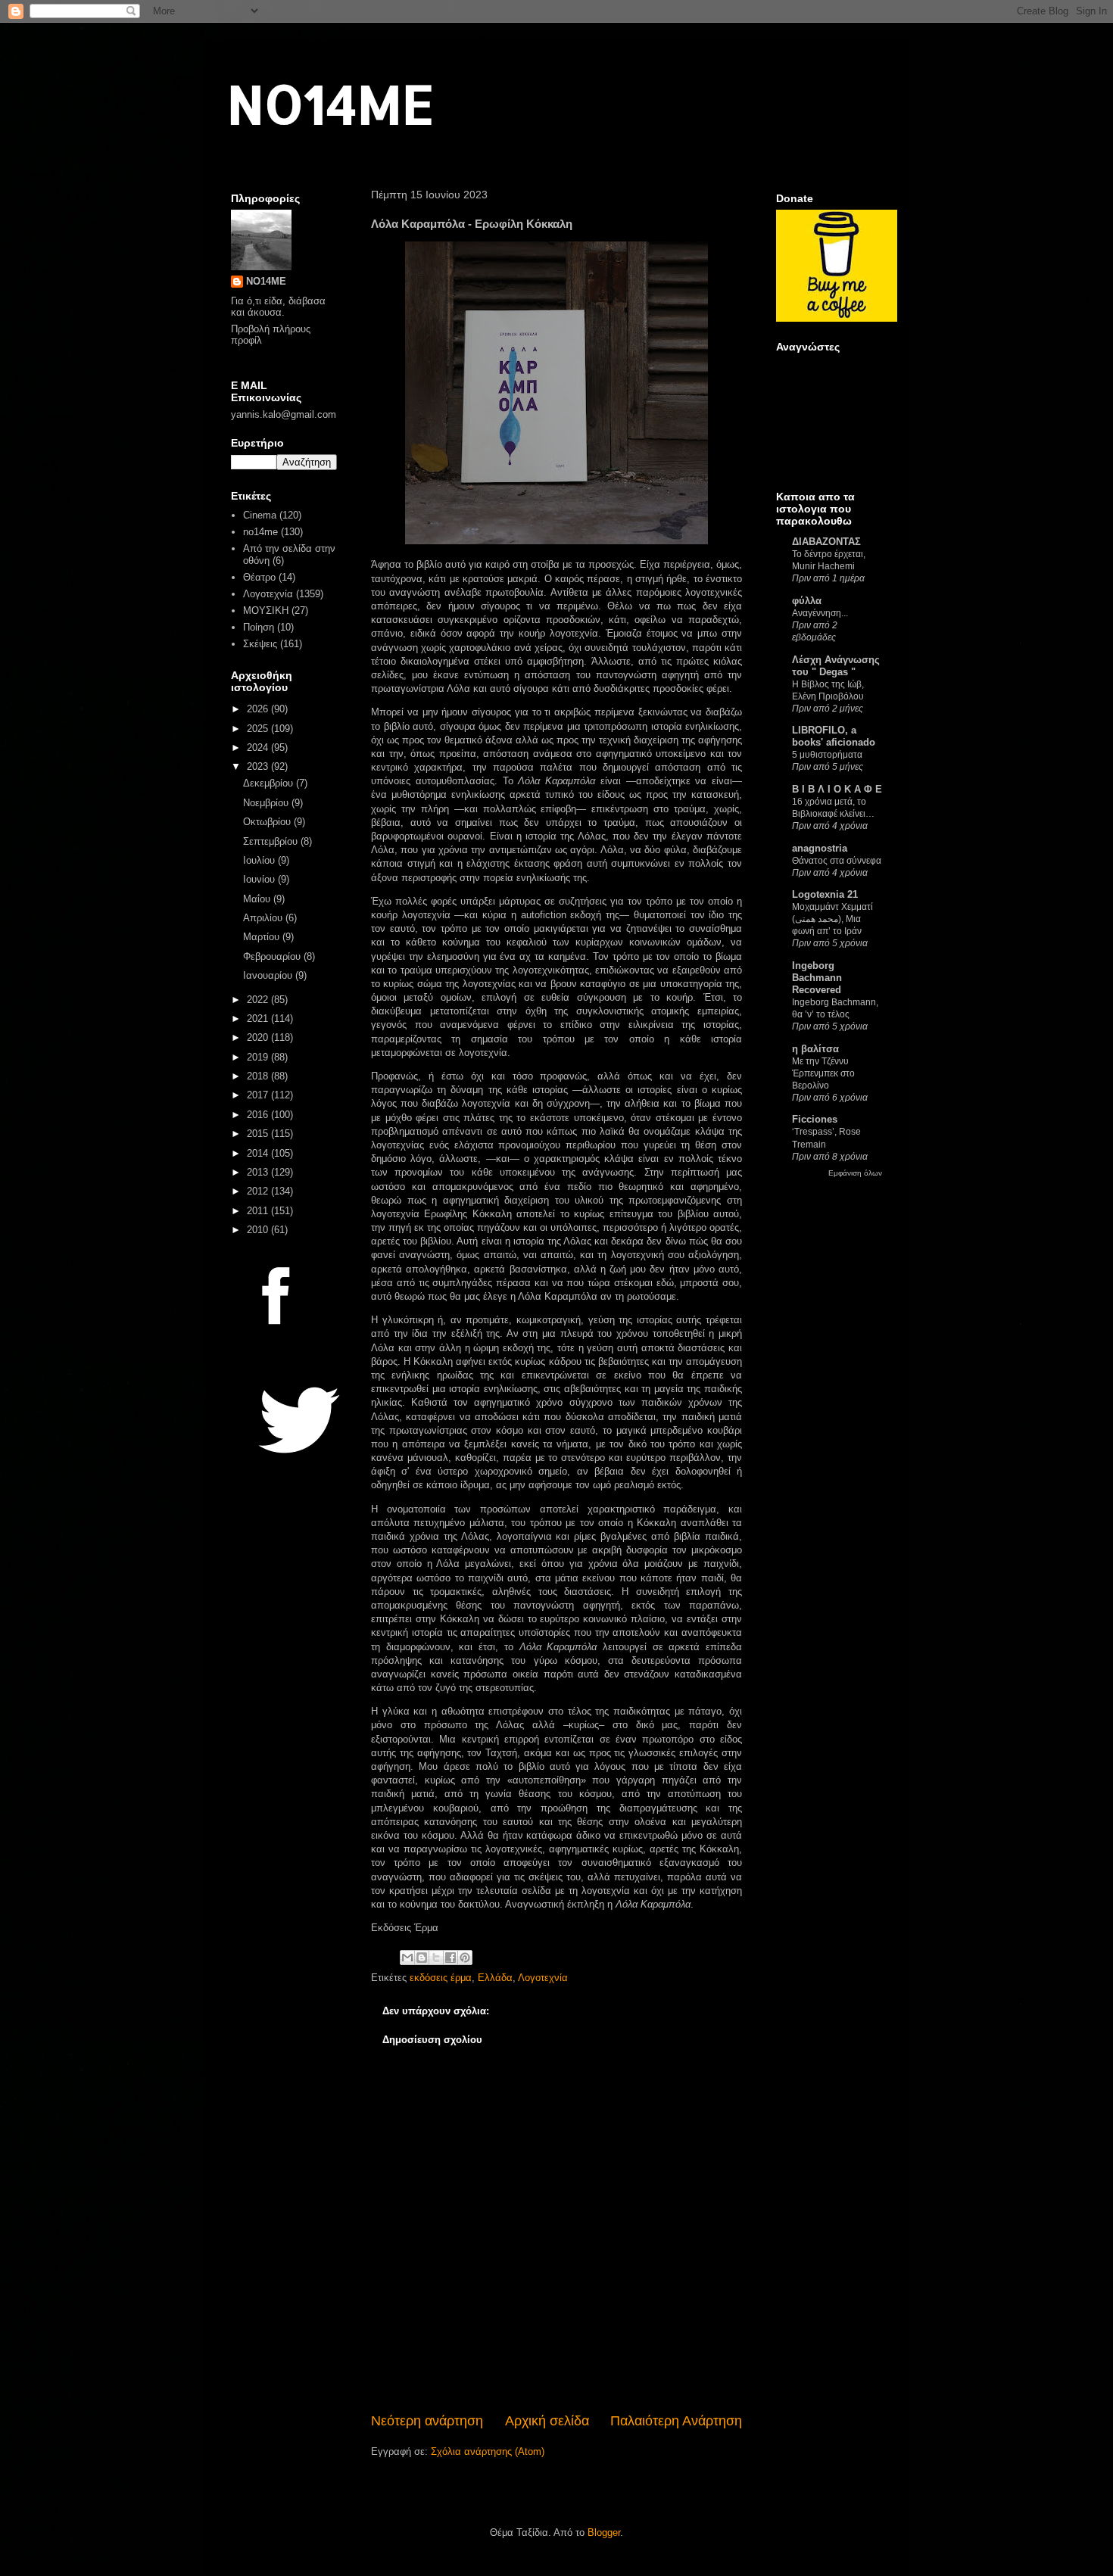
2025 (259, 729)
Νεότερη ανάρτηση (427, 2421)
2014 (259, 1153)
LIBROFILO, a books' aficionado (834, 736)
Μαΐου (258, 899)
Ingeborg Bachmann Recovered (817, 978)
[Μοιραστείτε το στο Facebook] (450, 1958)
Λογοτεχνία (543, 1978)
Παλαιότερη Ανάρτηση (676, 2421)
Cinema (260, 515)
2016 (259, 1115)
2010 (259, 1230)
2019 (259, 1057)
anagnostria (820, 848)
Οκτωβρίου (268, 822)
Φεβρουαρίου (273, 956)
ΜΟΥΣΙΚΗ (266, 611)
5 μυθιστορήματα (827, 755)
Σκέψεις (260, 644)
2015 (259, 1134)
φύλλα (807, 601)
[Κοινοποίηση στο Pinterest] (465, 1958)
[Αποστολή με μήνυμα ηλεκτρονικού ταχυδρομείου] (407, 1958)
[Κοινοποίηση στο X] (436, 1958)
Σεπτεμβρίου (272, 841)
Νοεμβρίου (267, 803)
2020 (259, 1037)
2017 (259, 1095)
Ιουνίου (260, 879)
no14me (260, 532)
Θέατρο (259, 577)
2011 (259, 1211)
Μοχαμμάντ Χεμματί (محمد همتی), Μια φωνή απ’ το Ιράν (832, 919)
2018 (259, 1076)
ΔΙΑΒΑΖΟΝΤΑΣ (826, 542)
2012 (259, 1191)
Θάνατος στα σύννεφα (837, 861)
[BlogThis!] (422, 1958)
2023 (259, 766)
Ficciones (815, 1119)
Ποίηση (259, 627)
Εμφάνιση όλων (855, 1173)
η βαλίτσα (815, 1049)
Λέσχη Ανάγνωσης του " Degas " (836, 666)
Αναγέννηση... (820, 613)
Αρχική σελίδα (547, 2421)
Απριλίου (264, 918)
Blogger (604, 2532)
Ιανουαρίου (269, 975)
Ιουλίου (260, 860)
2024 (259, 748)
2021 (259, 1019)
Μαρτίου (263, 937)
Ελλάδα (495, 1978)
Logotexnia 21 (825, 894)
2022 (259, 1000)
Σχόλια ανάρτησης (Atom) (488, 2451)
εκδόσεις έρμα (441, 1978)
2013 (259, 1172)
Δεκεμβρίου (270, 783)
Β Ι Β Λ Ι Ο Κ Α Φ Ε (837, 789)
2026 (259, 709)
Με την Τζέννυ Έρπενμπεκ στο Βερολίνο (823, 1073)
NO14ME (330, 103)
